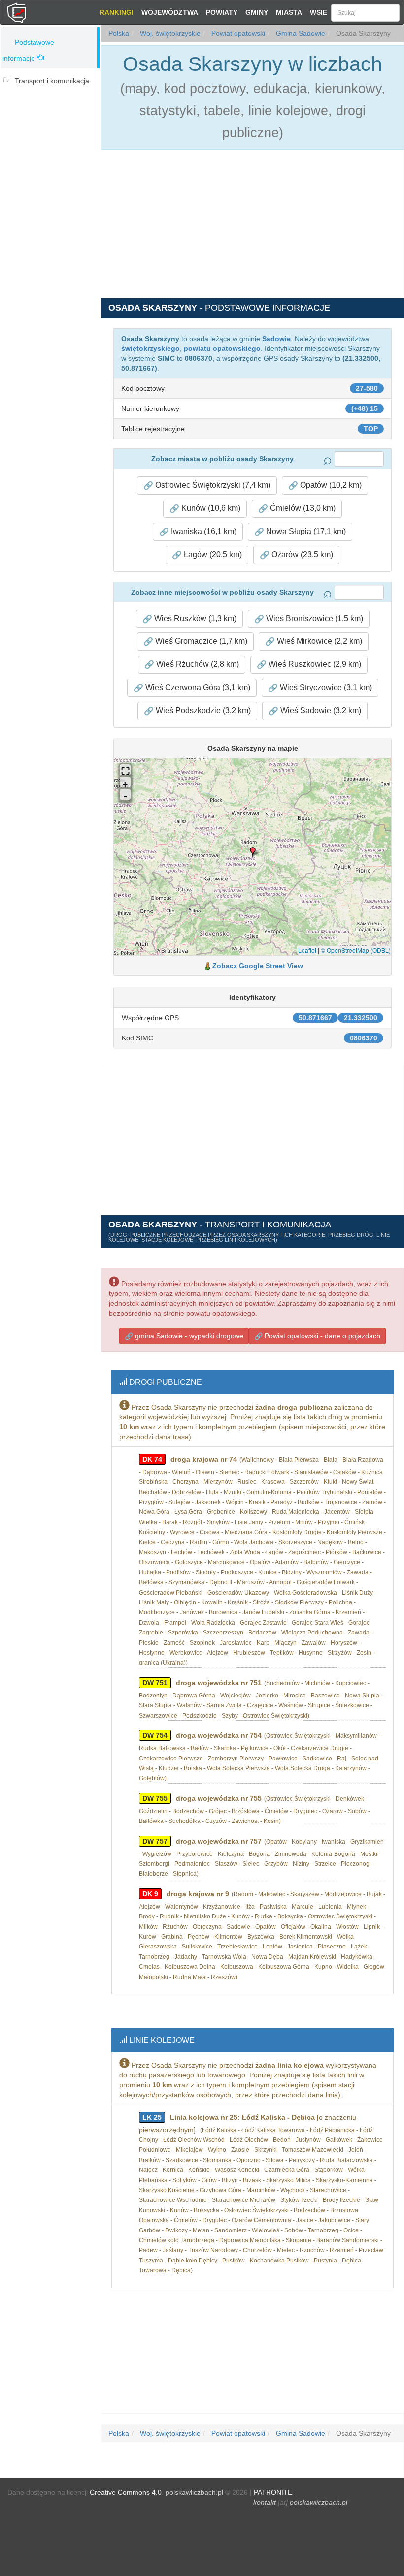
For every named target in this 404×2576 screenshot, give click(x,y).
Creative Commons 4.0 (126, 2492)
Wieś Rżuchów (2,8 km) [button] (197, 664)
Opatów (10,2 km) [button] (330, 485)
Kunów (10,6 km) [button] (210, 508)
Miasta (289, 12)
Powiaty (222, 12)
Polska (119, 33)
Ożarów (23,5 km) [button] (301, 554)
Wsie (319, 12)
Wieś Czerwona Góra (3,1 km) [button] (197, 687)
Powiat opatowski (237, 33)
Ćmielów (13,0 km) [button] (302, 508)
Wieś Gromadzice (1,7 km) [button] (200, 641)
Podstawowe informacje (28, 50)
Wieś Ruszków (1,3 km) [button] (194, 618)
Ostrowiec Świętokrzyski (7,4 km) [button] (212, 485)
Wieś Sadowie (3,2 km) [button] (320, 710)
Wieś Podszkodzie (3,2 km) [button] (202, 710)
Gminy (257, 12)
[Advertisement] (50, 151)
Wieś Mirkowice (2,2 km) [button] (319, 641)
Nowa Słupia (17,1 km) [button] (305, 531)
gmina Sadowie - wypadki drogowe (188, 1336)
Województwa (170, 12)
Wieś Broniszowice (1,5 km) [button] (314, 618)
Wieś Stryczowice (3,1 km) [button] (325, 687)
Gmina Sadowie (300, 33)
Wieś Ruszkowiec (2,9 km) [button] (314, 664)
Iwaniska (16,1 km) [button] (203, 531)
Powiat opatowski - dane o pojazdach (321, 1336)
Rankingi (117, 12)
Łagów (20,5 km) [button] (212, 554)
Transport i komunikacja (52, 81)
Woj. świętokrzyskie (169, 33)
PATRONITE (273, 2492)
